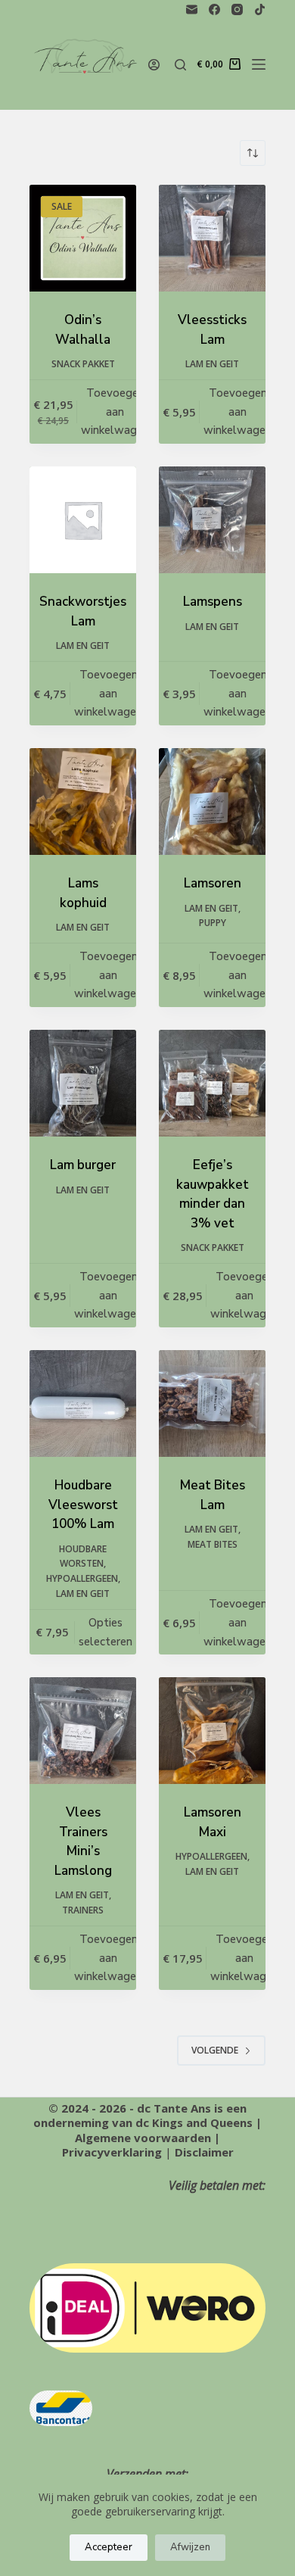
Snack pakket (83, 364)
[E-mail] (192, 9)
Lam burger (83, 1165)
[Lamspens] (212, 520)
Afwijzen (190, 2547)
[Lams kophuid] (83, 801)
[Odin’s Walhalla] (83, 238)
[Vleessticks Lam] (212, 238)
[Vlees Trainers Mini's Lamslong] (83, 1731)
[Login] (154, 65)
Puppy (213, 923)
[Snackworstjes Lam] (83, 520)
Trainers (83, 1910)
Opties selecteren (106, 1632)
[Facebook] (214, 9)
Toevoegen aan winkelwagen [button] (115, 412)
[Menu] (259, 64)
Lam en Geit (212, 364)
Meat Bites (213, 1544)
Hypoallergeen (82, 1578)
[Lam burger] (83, 1083)
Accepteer (109, 2547)
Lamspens (213, 602)
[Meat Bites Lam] (212, 1403)
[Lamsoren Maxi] (212, 1731)
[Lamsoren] (212, 801)
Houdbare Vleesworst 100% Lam (83, 1505)
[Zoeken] (180, 65)
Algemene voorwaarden (143, 2138)
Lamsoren (213, 883)
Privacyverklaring (112, 2152)
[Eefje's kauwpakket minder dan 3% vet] (212, 1083)
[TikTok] (260, 9)
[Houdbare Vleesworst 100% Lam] (83, 1403)
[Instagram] (237, 9)
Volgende (215, 2050)
